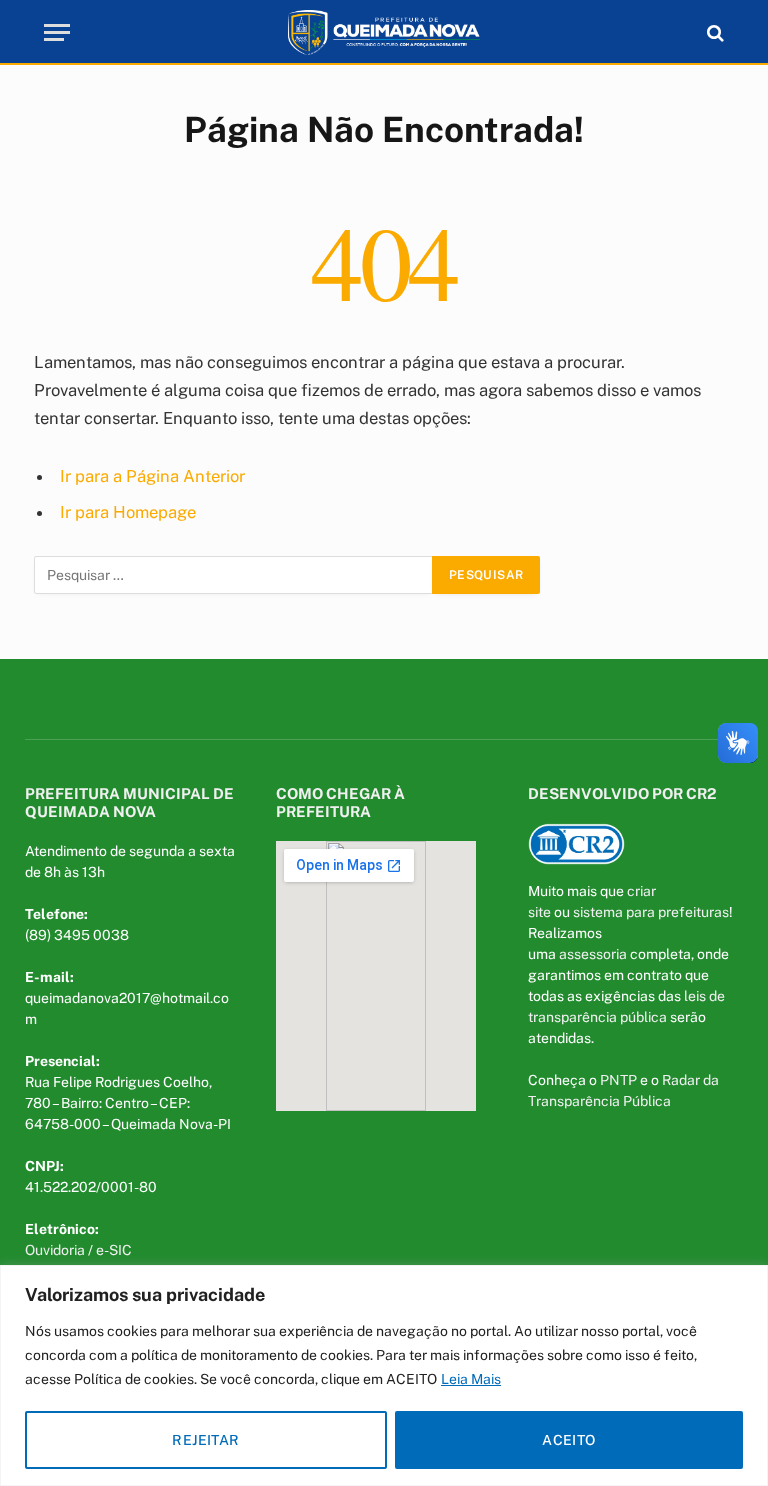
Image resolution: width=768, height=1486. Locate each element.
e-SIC (114, 1250)
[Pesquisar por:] (234, 575)
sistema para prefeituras (651, 912)
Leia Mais (471, 1379)
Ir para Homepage (128, 512)
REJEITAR (205, 1440)
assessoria (593, 954)
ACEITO (569, 1440)
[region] (384, 1375)
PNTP (618, 1080)
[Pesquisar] (713, 32)
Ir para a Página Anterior (152, 476)
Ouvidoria (55, 1250)
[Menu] (57, 32)
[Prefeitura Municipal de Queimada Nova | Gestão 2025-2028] (383, 32)
